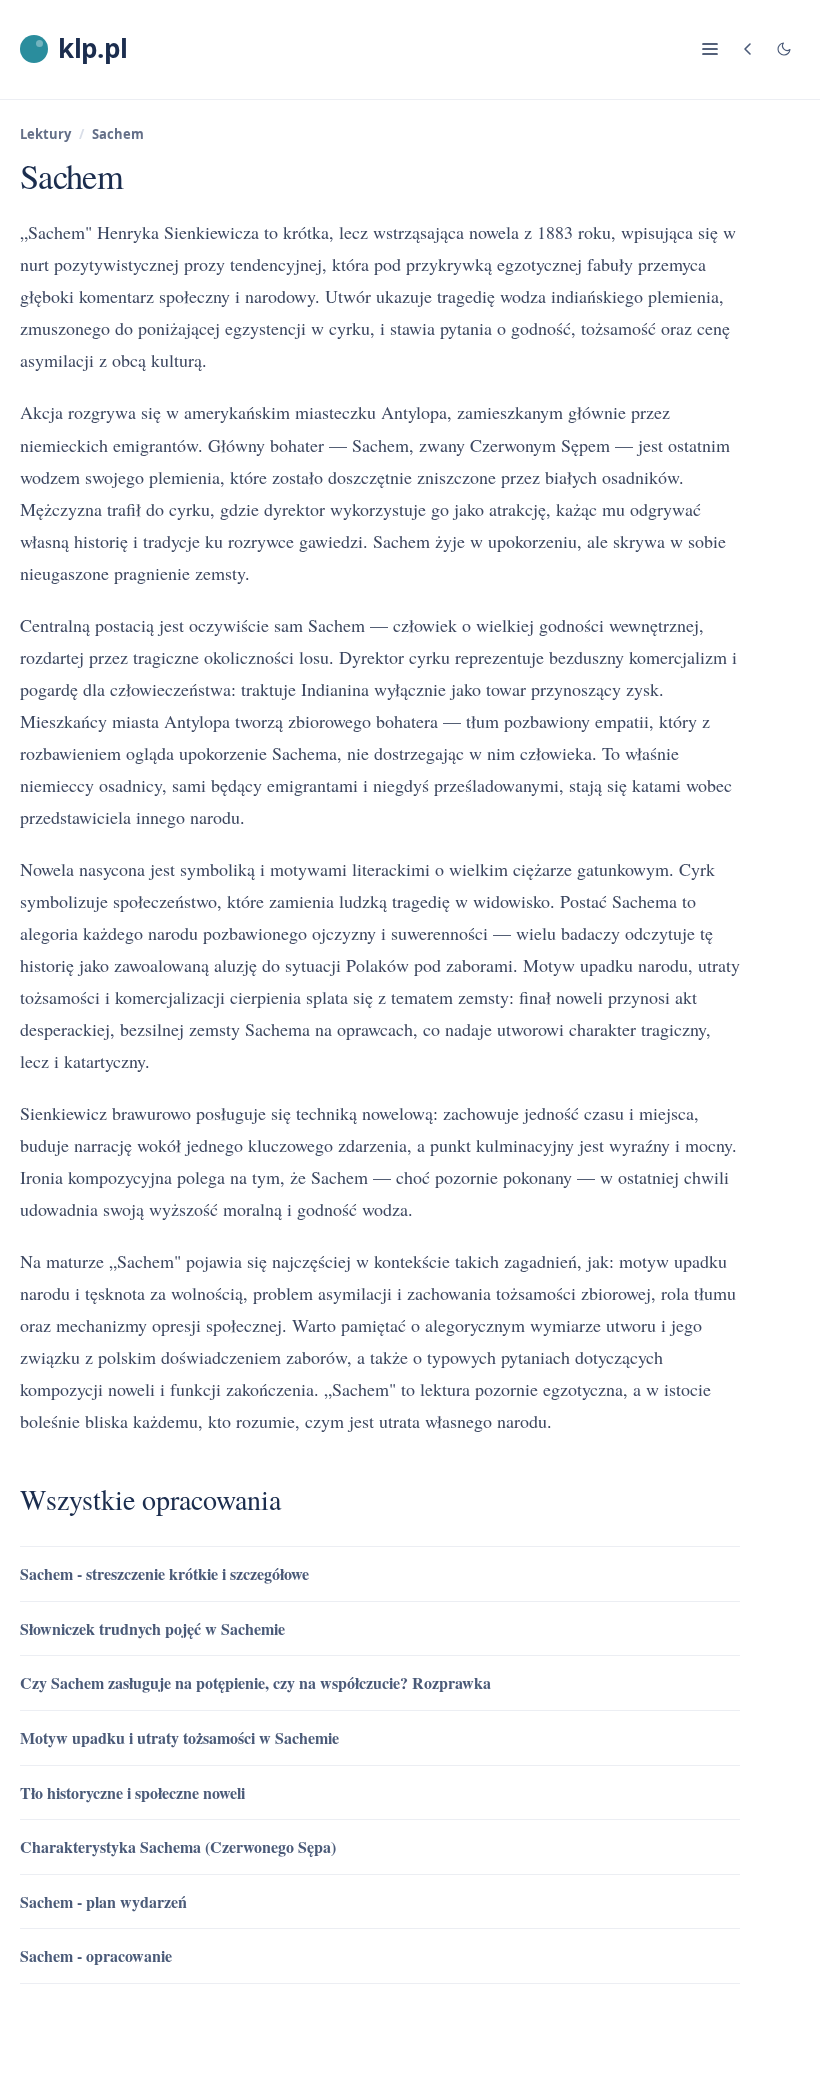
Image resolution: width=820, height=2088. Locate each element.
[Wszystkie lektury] (748, 49)
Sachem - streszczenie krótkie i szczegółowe (164, 1573)
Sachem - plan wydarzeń (103, 1901)
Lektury (45, 134)
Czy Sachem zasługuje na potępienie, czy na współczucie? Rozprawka (255, 1682)
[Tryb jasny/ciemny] (784, 49)
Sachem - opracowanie (96, 1955)
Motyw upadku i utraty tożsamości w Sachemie (179, 1737)
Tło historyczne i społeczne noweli (132, 1792)
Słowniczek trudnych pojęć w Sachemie (152, 1628)
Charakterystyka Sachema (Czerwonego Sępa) (178, 1846)
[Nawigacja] (710, 49)
